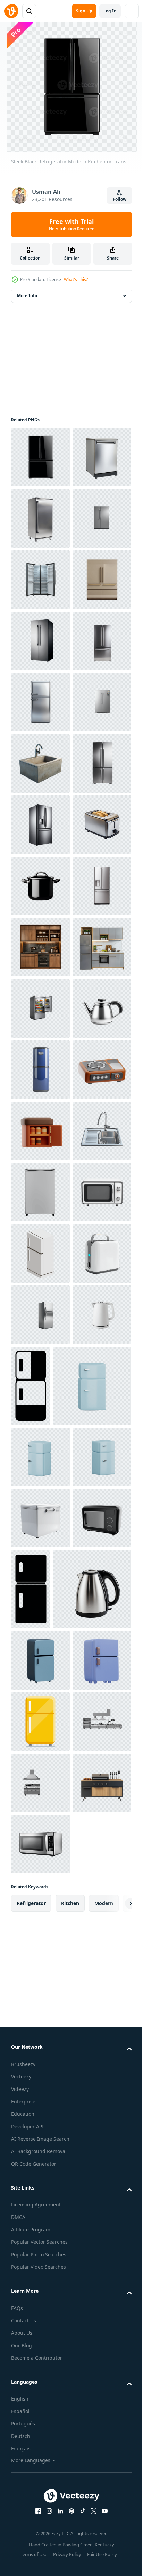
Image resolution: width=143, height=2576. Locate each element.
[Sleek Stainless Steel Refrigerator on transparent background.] (40, 580)
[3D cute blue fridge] (50, 2324)
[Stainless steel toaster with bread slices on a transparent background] (40, 1253)
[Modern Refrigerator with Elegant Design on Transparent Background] (40, 763)
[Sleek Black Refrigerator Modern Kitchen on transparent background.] (40, 457)
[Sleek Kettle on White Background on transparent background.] (40, 1621)
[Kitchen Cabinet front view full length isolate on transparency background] (40, 1437)
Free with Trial (72, 225)
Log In (110, 11)
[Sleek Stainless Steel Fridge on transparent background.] (40, 518)
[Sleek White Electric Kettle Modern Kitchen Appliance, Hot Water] (40, 2233)
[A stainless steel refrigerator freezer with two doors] (40, 1131)
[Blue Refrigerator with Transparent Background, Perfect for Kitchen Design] (40, 1682)
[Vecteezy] (11, 11)
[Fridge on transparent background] (40, 2518)
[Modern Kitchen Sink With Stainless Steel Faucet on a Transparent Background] (40, 1070)
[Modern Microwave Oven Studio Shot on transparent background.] (40, 1988)
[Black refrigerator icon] (92, 2243)
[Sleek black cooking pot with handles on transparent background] (40, 1315)
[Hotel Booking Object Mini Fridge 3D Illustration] (40, 1805)
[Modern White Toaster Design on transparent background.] (40, 2111)
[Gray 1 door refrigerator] (40, 1927)
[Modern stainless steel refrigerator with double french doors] (40, 1376)
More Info (27, 296)
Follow (120, 199)
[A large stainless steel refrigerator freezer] (40, 1192)
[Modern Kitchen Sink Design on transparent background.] (40, 1866)
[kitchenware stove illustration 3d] (40, 1743)
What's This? (76, 279)
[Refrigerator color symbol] (40, 2050)
